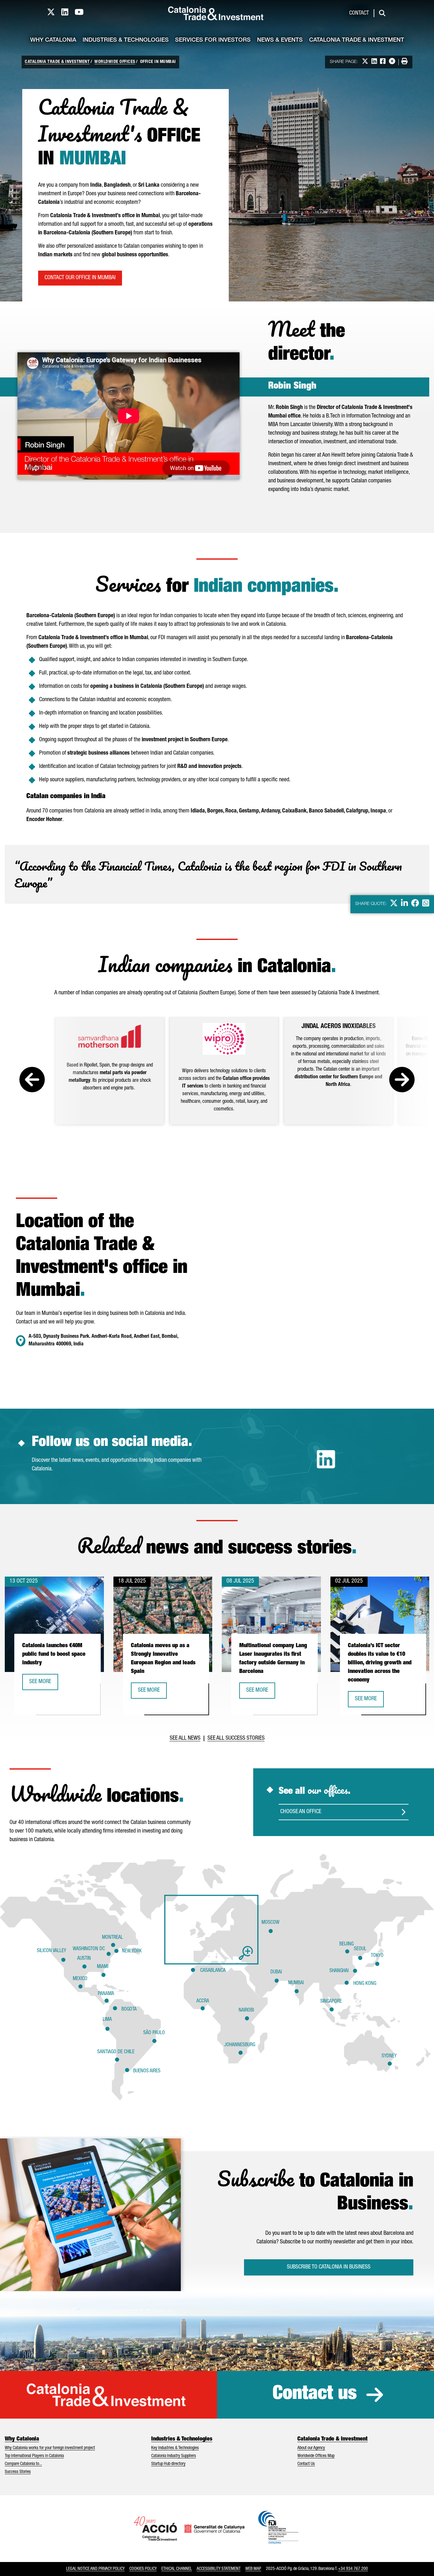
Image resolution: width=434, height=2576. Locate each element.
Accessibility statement (219, 2569)
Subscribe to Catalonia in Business (329, 2267)
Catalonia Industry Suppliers (174, 2456)
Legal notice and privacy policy (95, 2569)
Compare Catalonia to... (23, 2464)
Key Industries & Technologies (175, 2448)
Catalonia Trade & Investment (357, 40)
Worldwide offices (115, 62)
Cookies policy (143, 2569)
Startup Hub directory (168, 2464)
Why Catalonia (53, 40)
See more (44, 1684)
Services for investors (213, 40)
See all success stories (236, 1738)
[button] (211, 1930)
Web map (253, 2569)
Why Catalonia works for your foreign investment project (50, 2448)
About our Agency (311, 2448)
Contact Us (306, 2464)
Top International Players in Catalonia (34, 2456)
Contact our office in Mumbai (80, 278)
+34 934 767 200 (353, 2569)
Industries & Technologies (126, 40)
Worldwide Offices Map (316, 2456)
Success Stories (18, 2472)
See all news (185, 1738)
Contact (359, 13)
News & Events (280, 40)
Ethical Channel (177, 2569)
